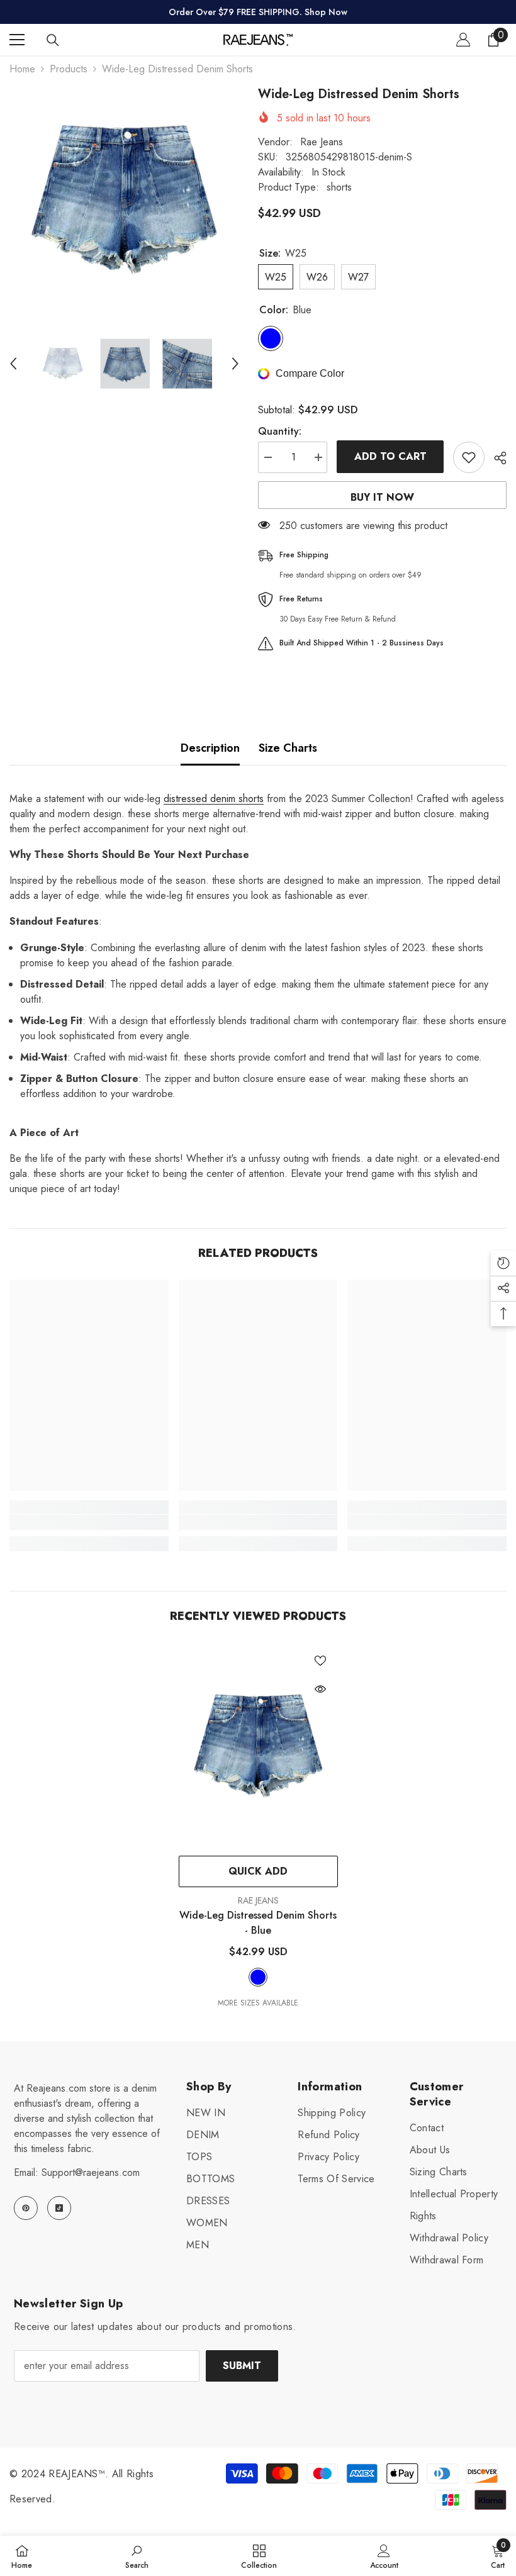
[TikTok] (59, 2208)
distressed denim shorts (214, 799)
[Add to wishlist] (469, 457)
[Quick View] (320, 1689)
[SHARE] (496, 458)
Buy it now (382, 497)
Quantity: (280, 431)
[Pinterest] (26, 2208)
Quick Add (258, 1871)
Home (22, 69)
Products (69, 69)
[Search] (53, 40)
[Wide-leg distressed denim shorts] (258, 1746)
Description (210, 748)
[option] (124, 200)
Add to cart (390, 456)
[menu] (17, 40)
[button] (13, 364)
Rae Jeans (322, 142)
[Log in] (463, 40)
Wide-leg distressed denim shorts (258, 1923)
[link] (89, 1522)
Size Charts (288, 748)
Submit (242, 2366)
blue (258, 1977)
